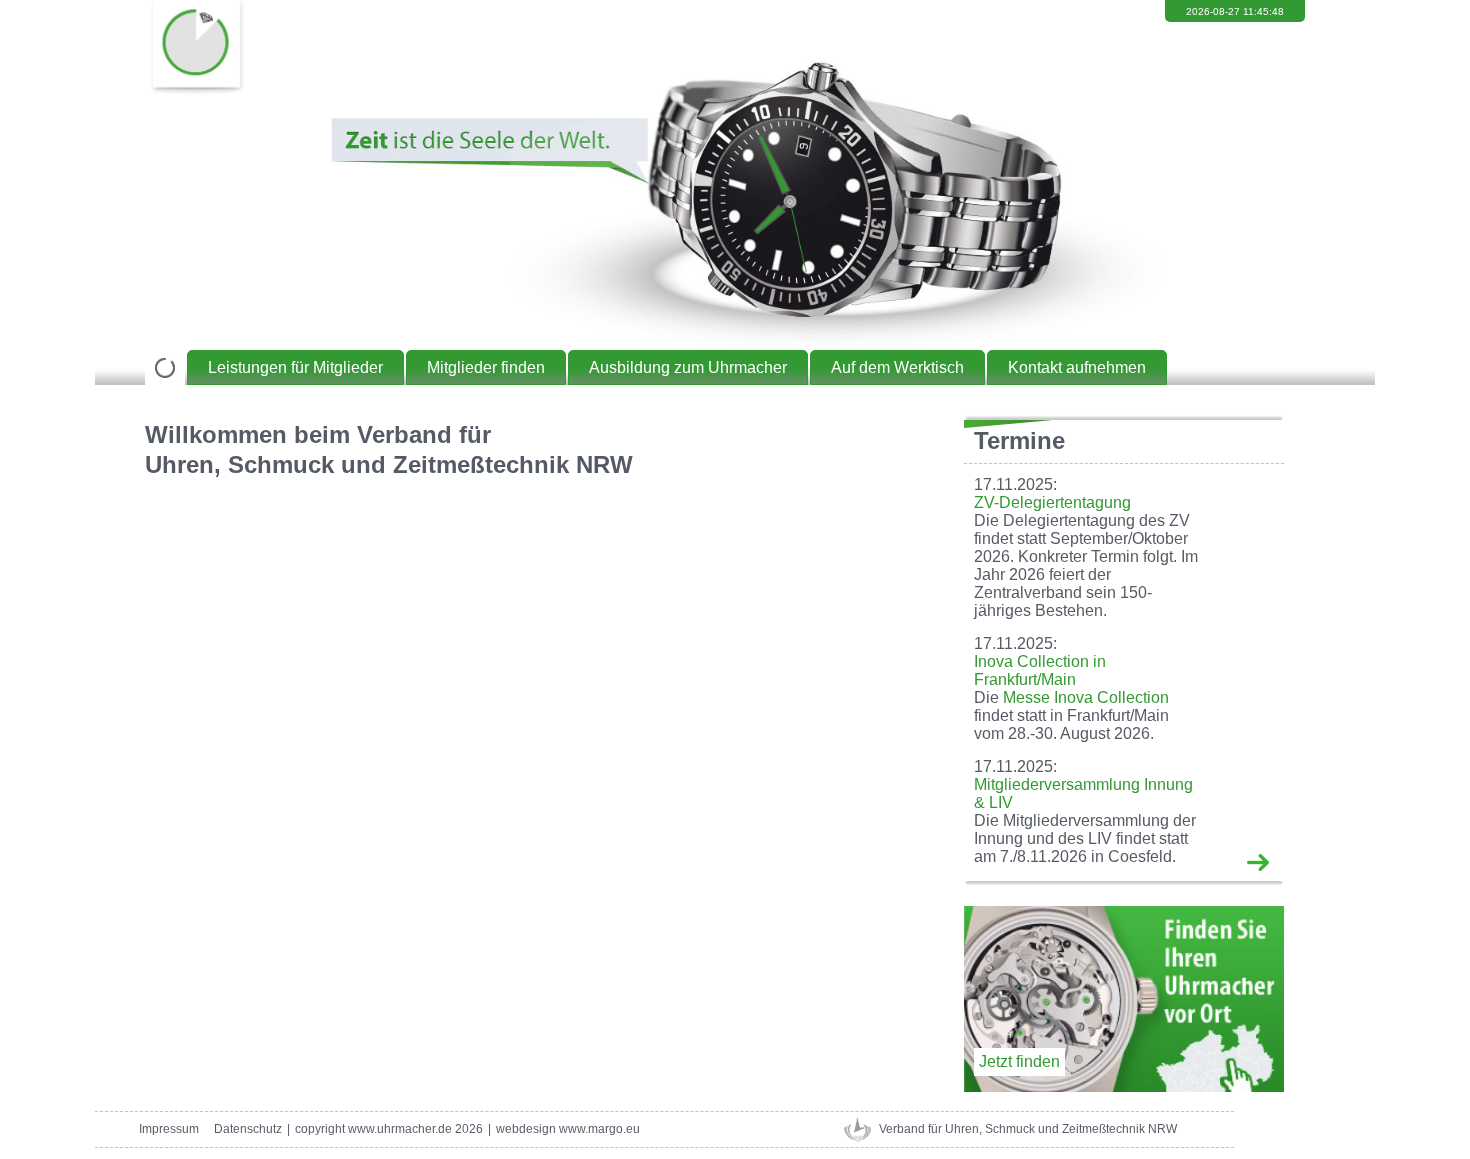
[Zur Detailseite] (1258, 862)
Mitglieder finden (486, 367)
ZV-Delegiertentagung (1052, 502)
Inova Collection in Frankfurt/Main (1040, 670)
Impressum (169, 1129)
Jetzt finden (1019, 1061)
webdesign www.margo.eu (568, 1129)
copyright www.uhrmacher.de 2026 (389, 1129)
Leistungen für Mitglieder (295, 367)
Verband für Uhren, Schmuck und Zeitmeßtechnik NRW (1028, 1129)
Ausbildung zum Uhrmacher (688, 367)
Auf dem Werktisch (897, 367)
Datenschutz (248, 1129)
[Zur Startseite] (165, 367)
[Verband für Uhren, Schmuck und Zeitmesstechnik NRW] (195, 50)
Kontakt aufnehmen (1077, 367)
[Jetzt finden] (1124, 1086)
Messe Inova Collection (1086, 697)
